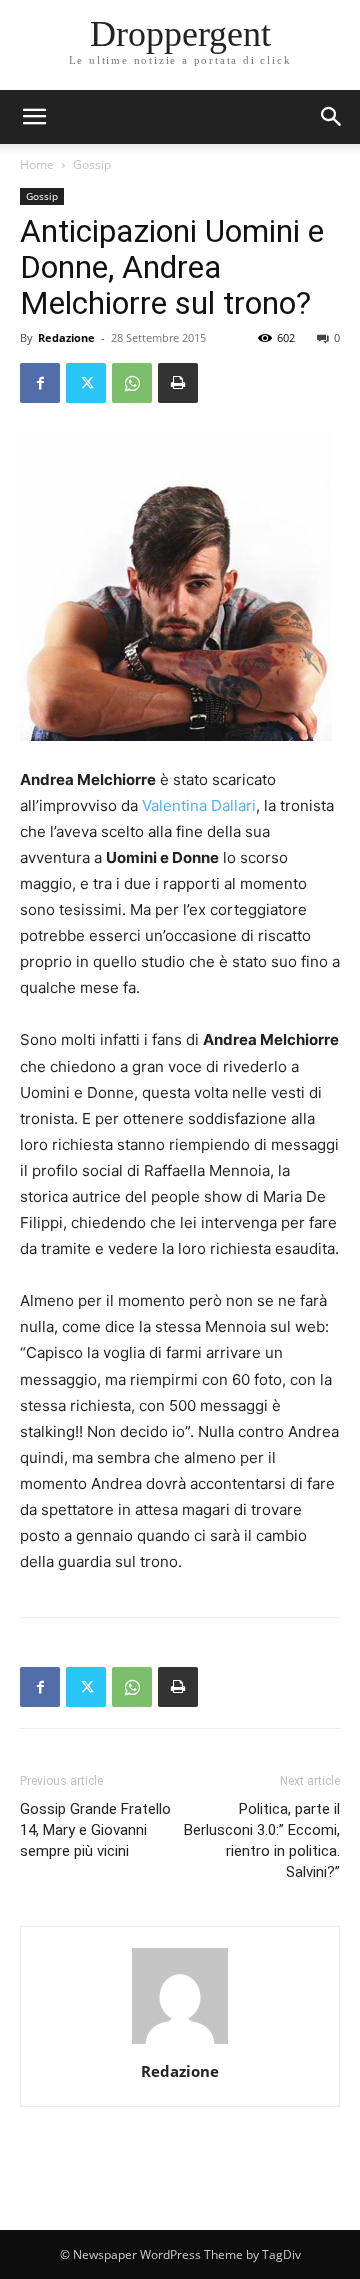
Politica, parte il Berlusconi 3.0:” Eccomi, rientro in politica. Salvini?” (262, 1840)
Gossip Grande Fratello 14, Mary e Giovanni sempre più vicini (95, 1830)
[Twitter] (86, 383)
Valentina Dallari (199, 805)
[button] (332, 117)
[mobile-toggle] (34, 117)
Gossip (92, 164)
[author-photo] (180, 2043)
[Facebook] (40, 383)
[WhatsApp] (132, 383)
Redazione (66, 337)
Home (37, 164)
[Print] (178, 383)
